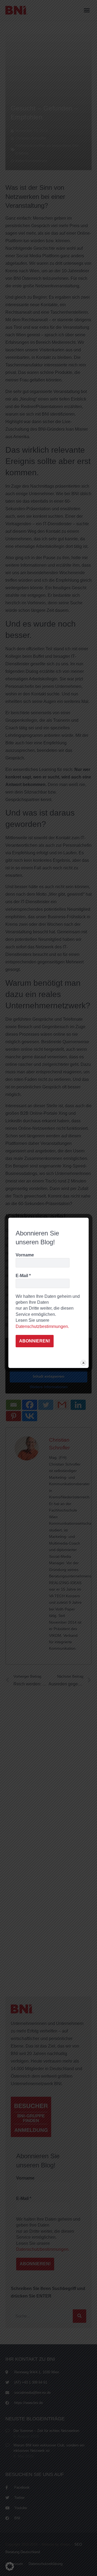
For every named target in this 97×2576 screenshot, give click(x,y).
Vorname (25, 1255)
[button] (10, 2566)
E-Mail (23, 1276)
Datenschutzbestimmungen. (42, 1326)
